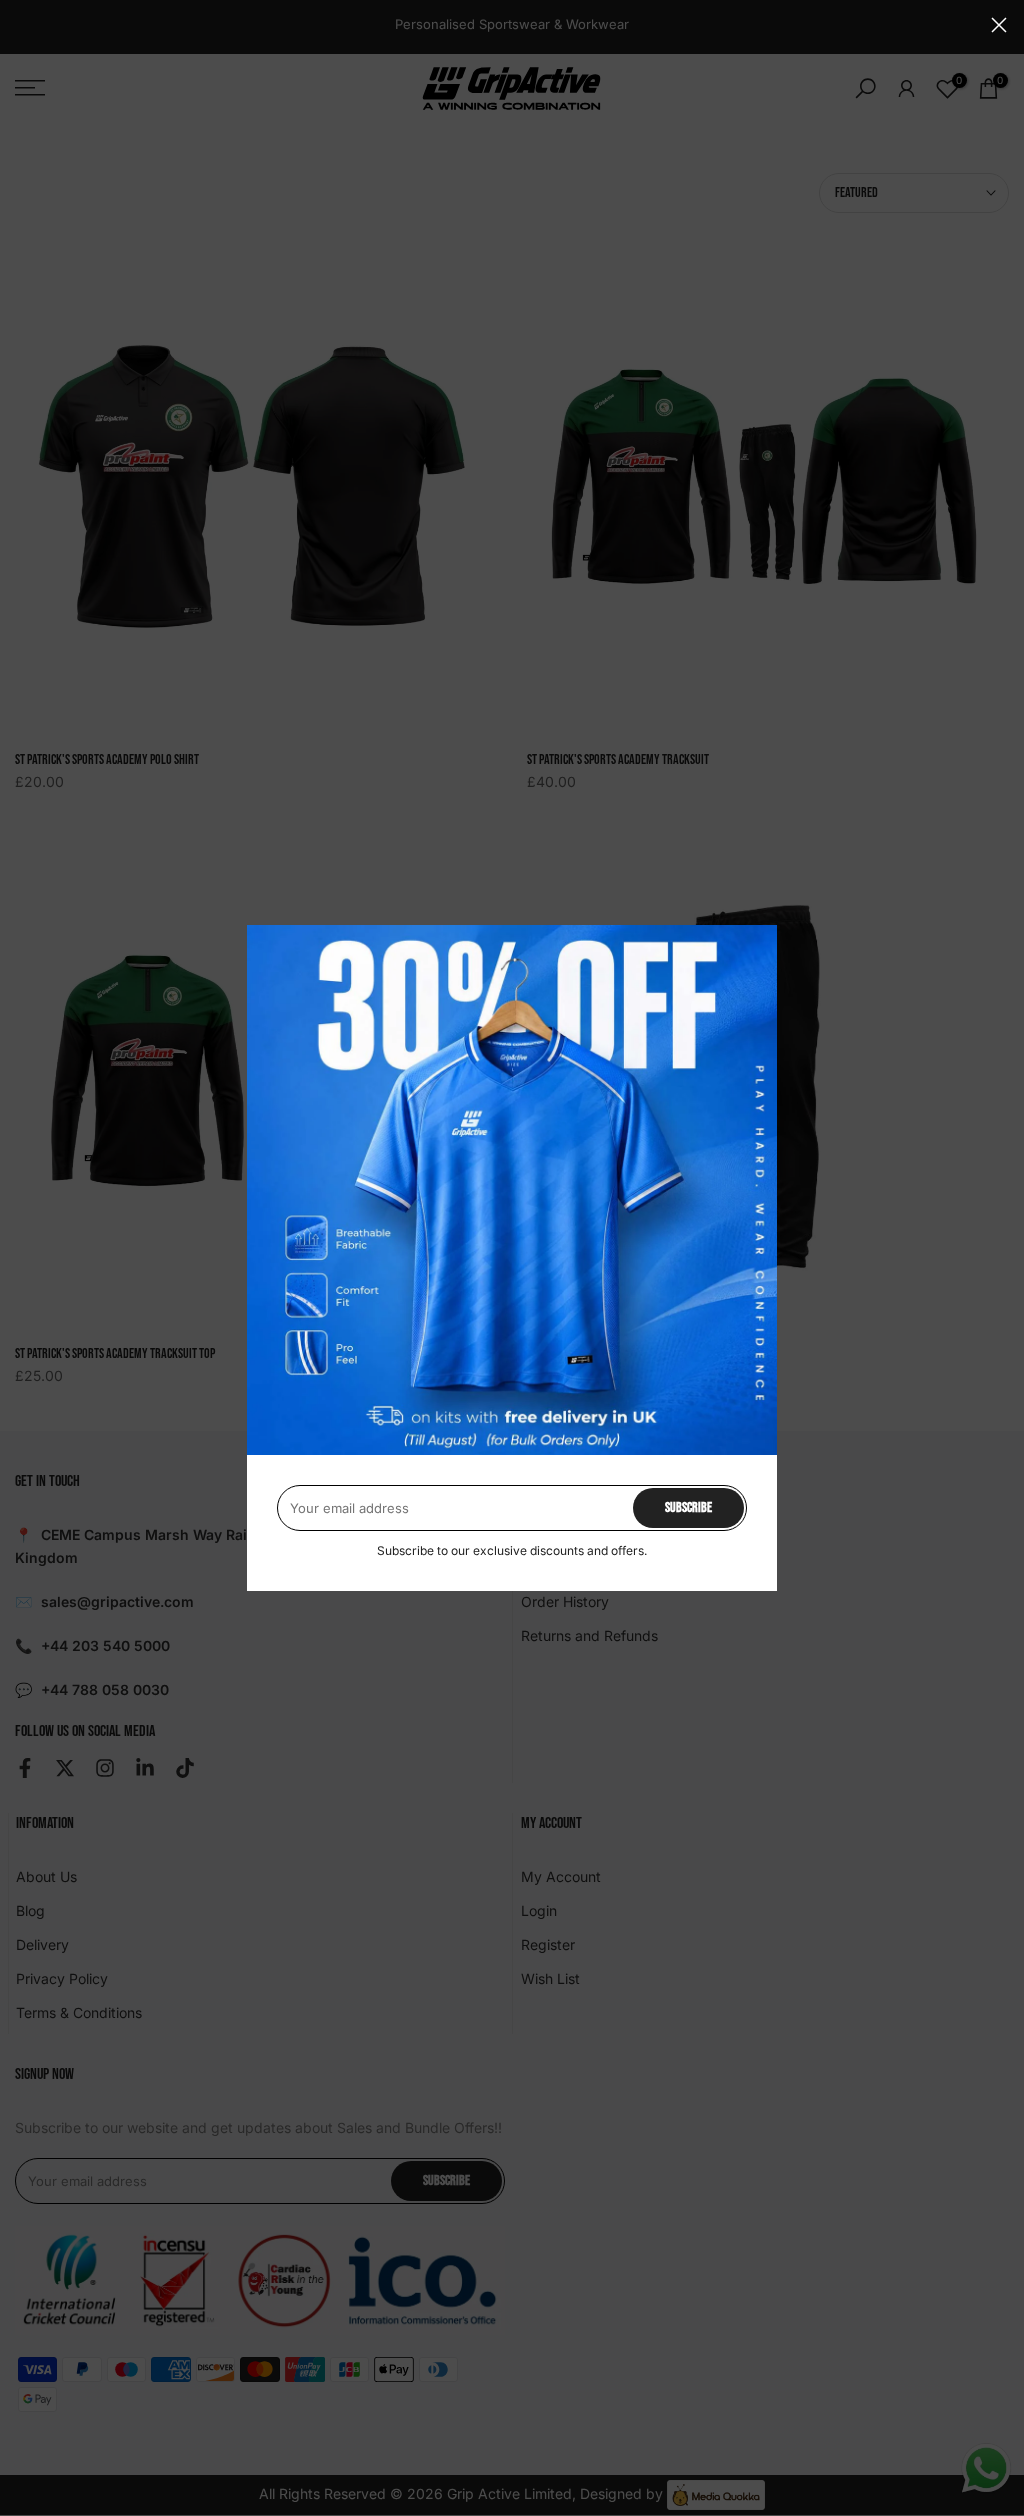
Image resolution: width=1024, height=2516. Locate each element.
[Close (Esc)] (999, 25)
